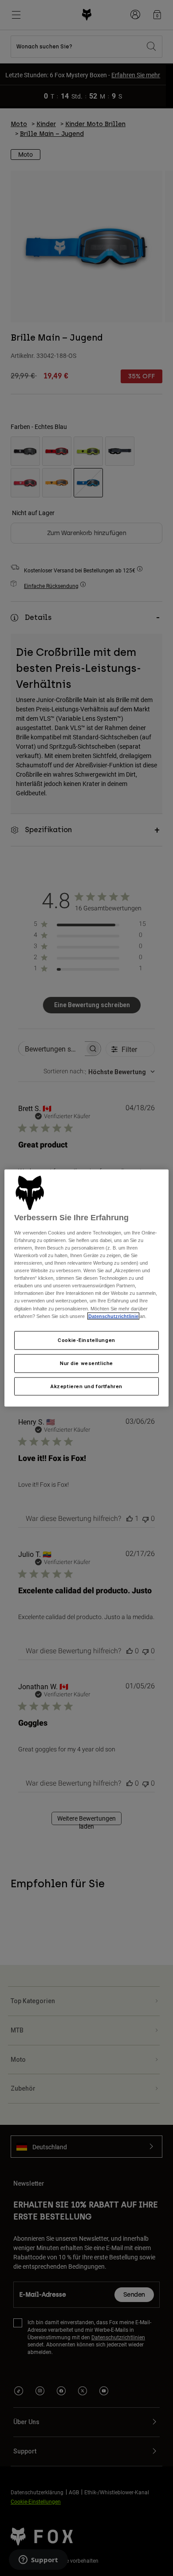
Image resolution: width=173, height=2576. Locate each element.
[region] (87, 1288)
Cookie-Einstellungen (86, 1340)
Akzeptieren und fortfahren (86, 1386)
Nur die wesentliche (86, 1363)
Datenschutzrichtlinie (113, 1316)
